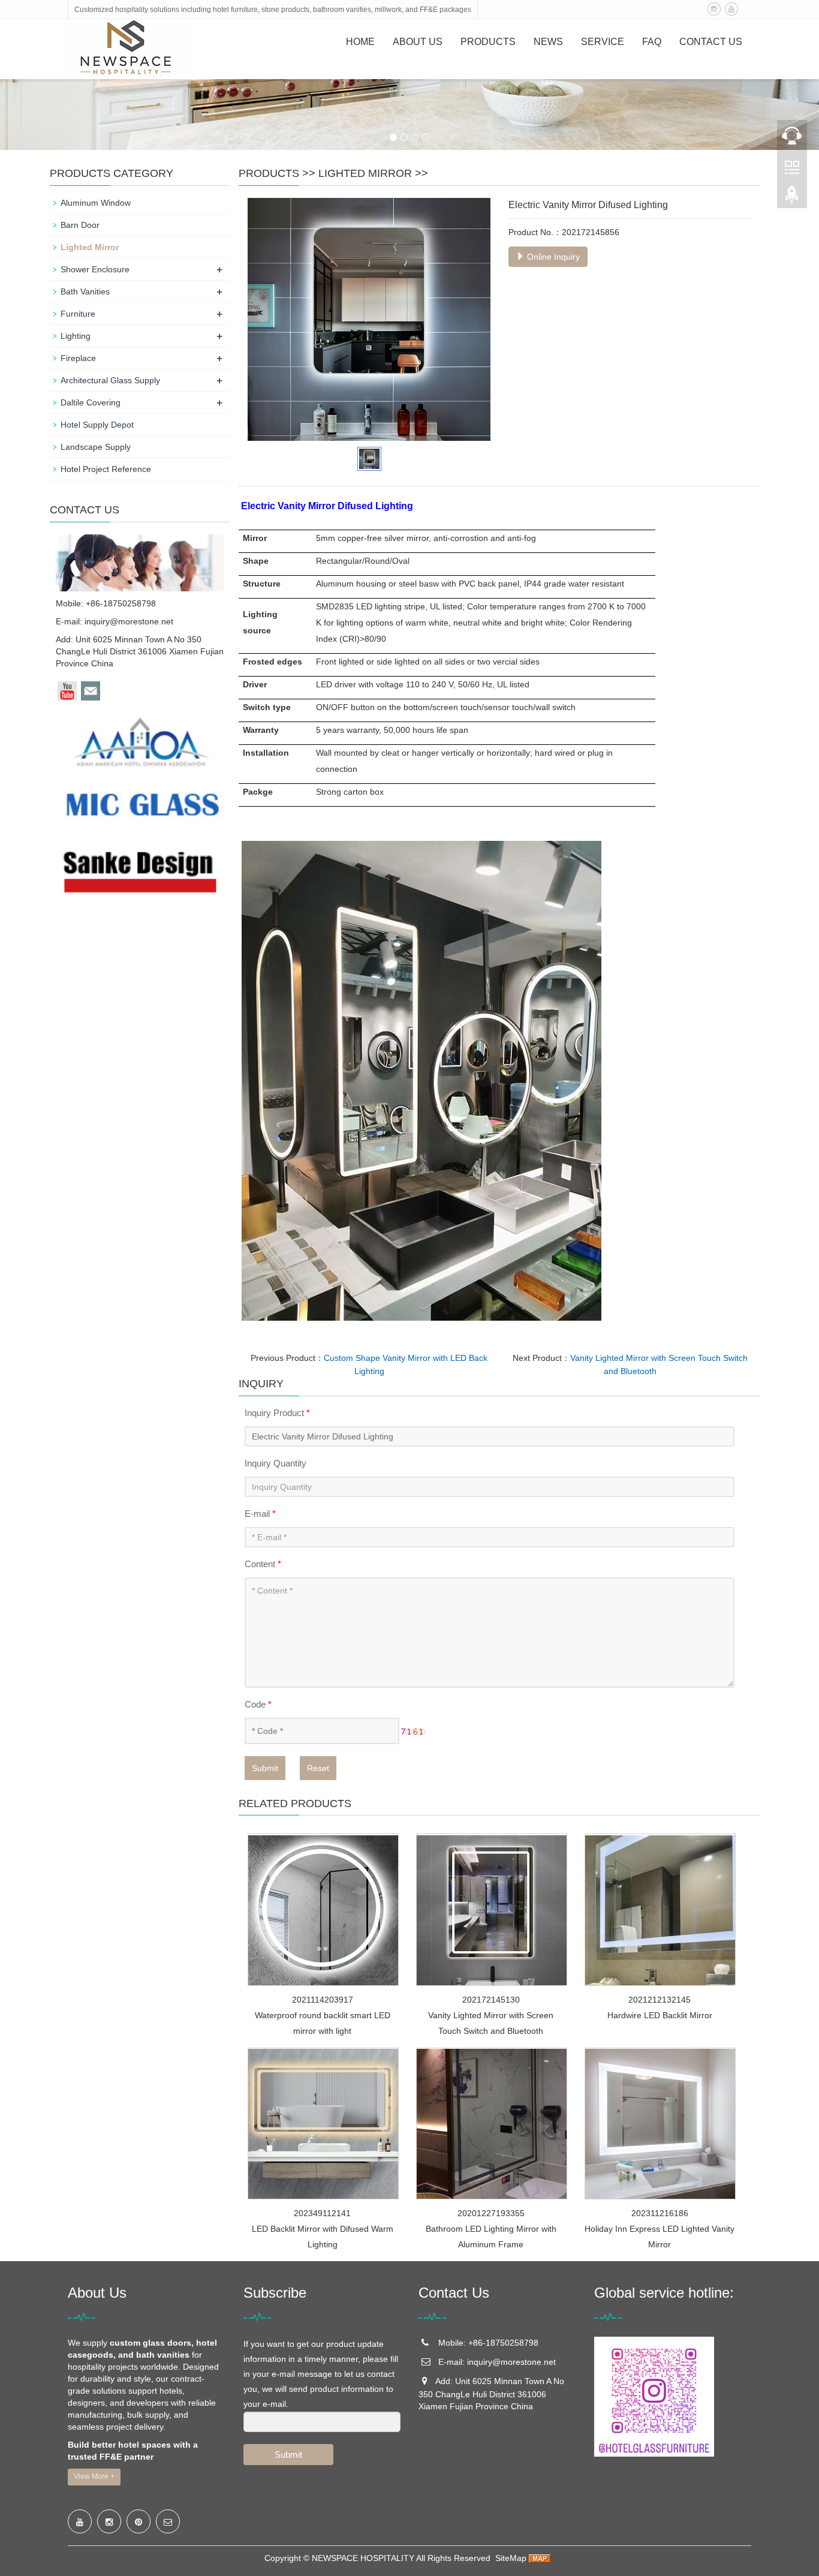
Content (263, 1564)
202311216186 (660, 2213)
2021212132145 (660, 2000)
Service (603, 42)
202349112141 (322, 2213)
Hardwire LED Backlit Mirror (660, 2015)
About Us (418, 42)
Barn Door (80, 225)
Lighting (76, 336)
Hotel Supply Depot (97, 425)
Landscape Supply (96, 447)
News (548, 42)
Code (258, 1704)
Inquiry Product (277, 1413)
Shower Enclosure (95, 269)
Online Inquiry (552, 257)
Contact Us (711, 42)
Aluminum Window (96, 203)
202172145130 (491, 2000)
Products (488, 42)
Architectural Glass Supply (110, 380)
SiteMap (511, 2558)
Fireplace (78, 358)
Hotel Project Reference (106, 469)
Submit (265, 1768)
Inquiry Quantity (275, 1463)
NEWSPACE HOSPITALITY (363, 2558)
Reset (318, 1768)
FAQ (652, 42)
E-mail (260, 1514)
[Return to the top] (792, 199)
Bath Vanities (85, 291)
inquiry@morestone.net (129, 621)
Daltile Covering (91, 402)
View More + (94, 2476)
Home (360, 42)
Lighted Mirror (365, 173)
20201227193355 (491, 2213)
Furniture (78, 314)
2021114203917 (323, 2000)
